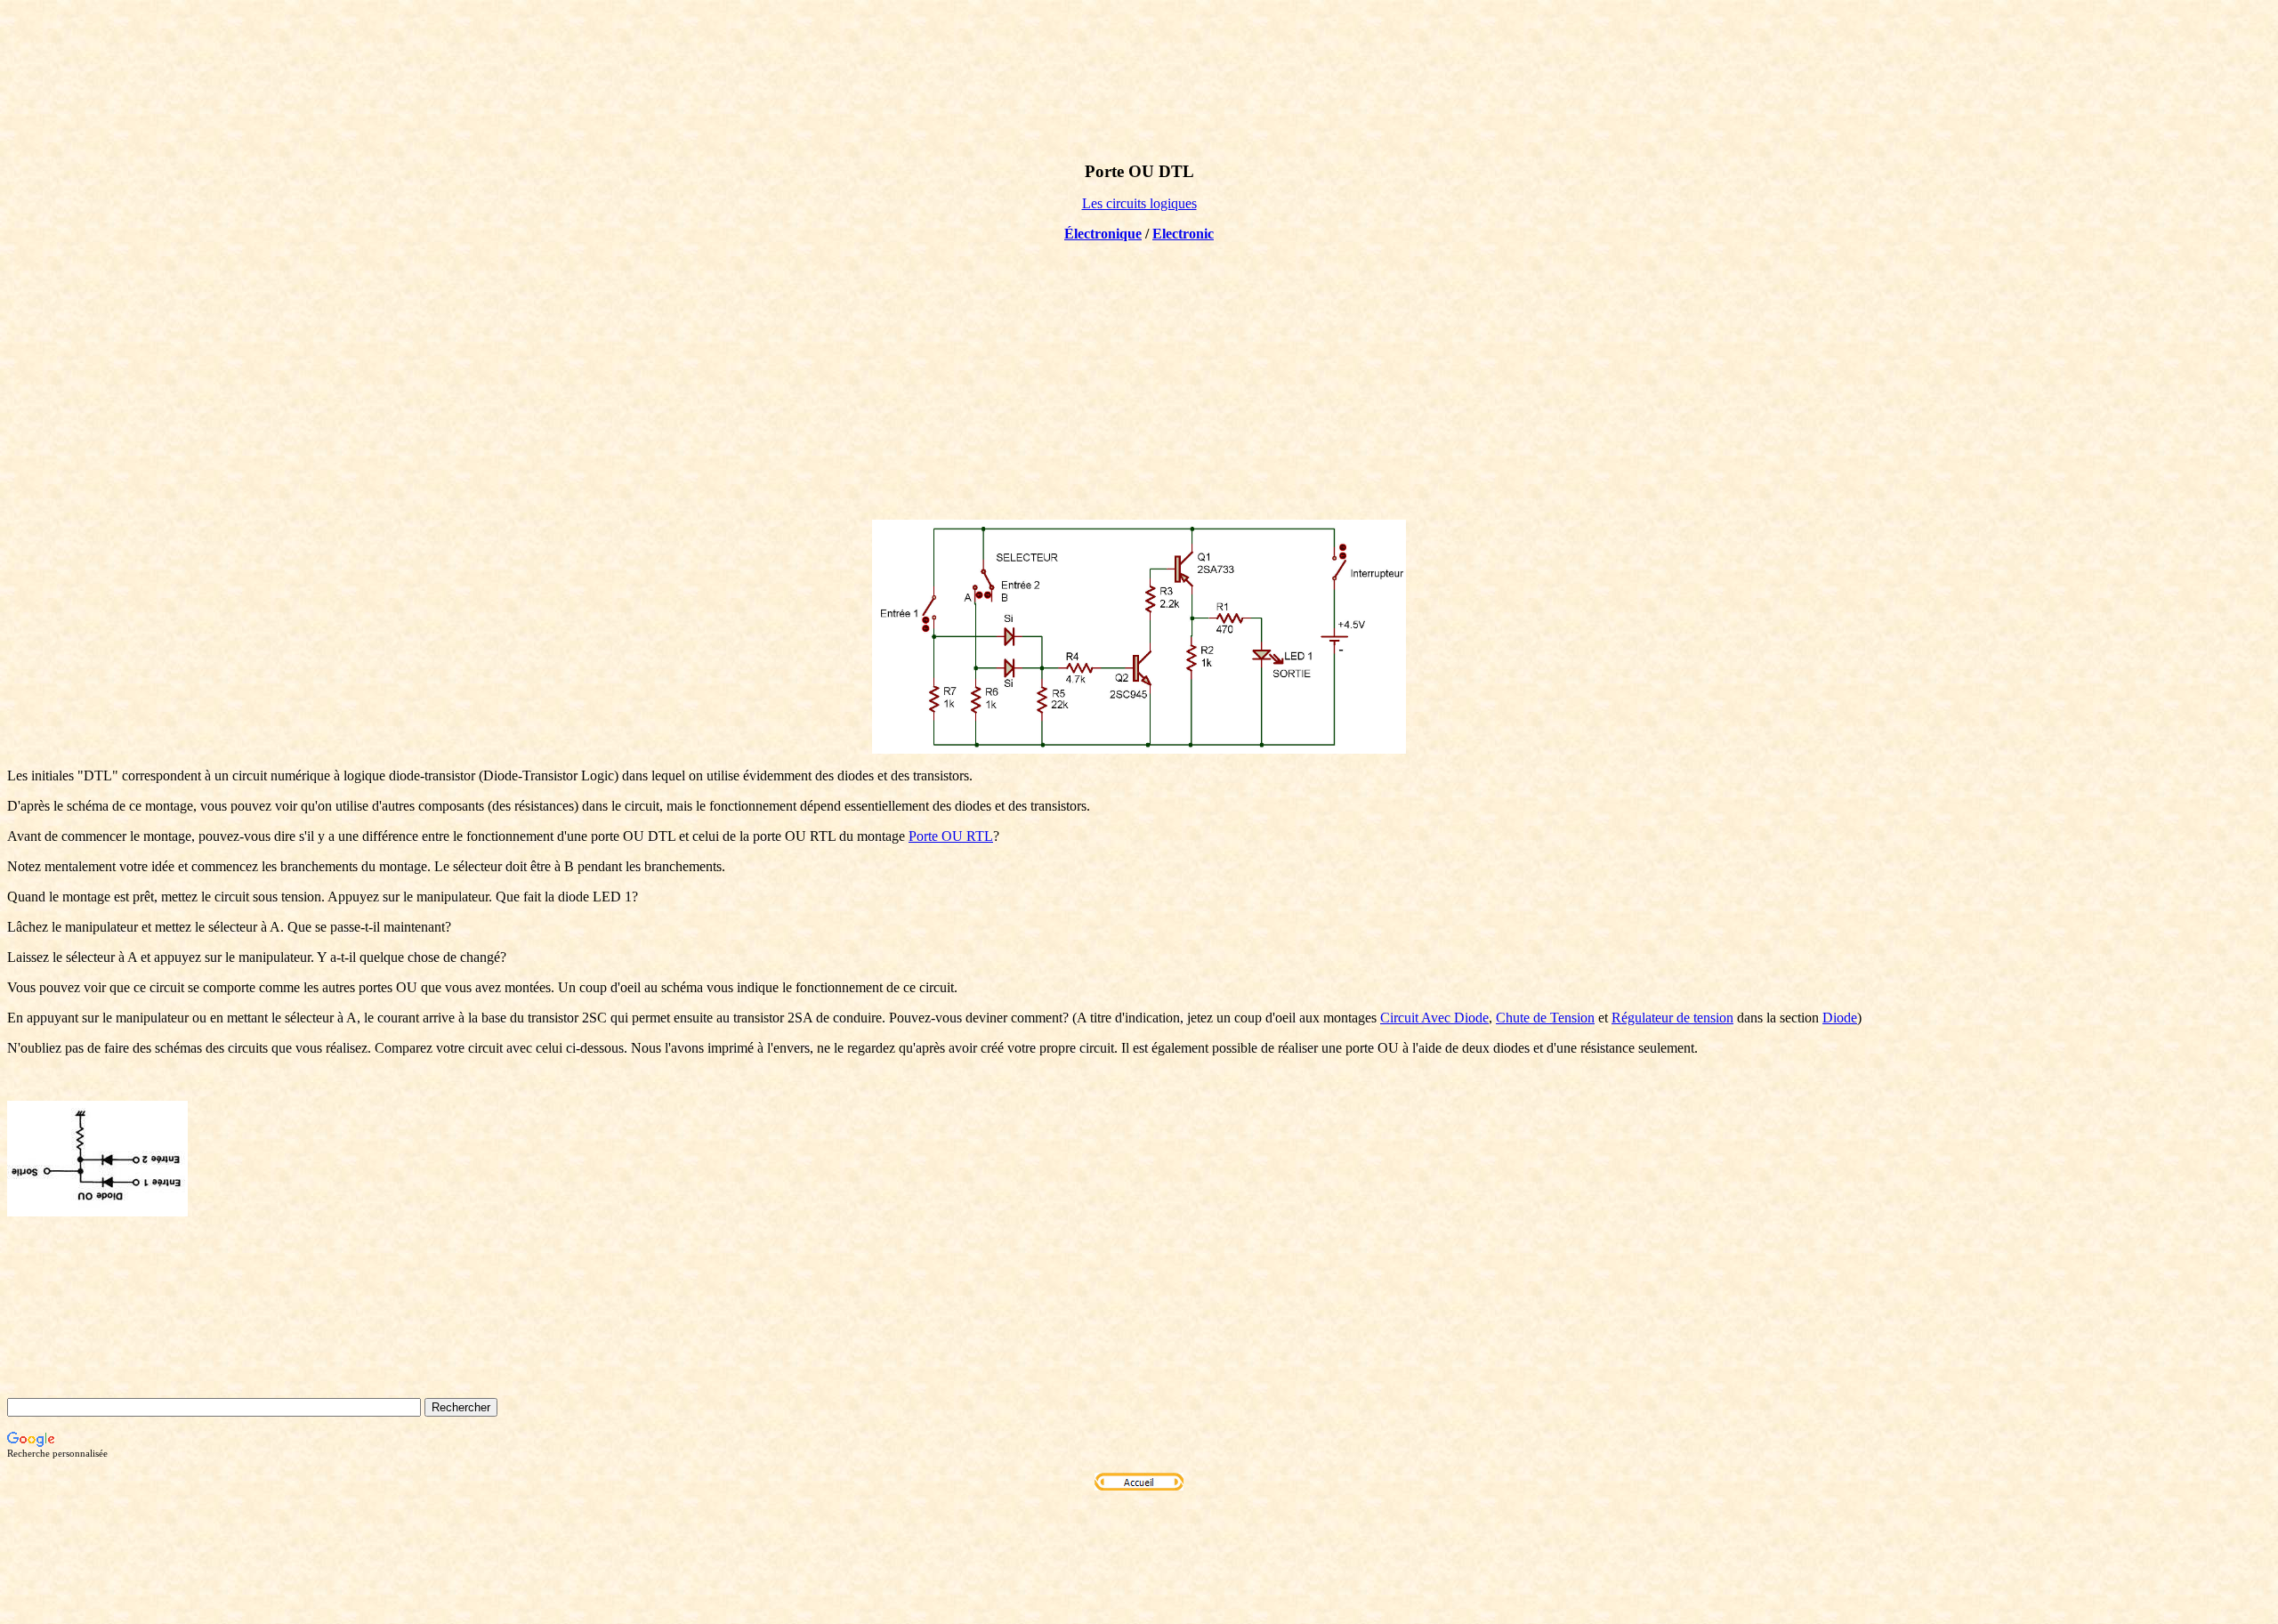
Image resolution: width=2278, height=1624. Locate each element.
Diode (1840, 1018)
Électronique (1103, 234)
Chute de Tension (1545, 1018)
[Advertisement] (1139, 381)
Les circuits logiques (1139, 203)
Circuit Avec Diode (1434, 1018)
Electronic (1183, 234)
